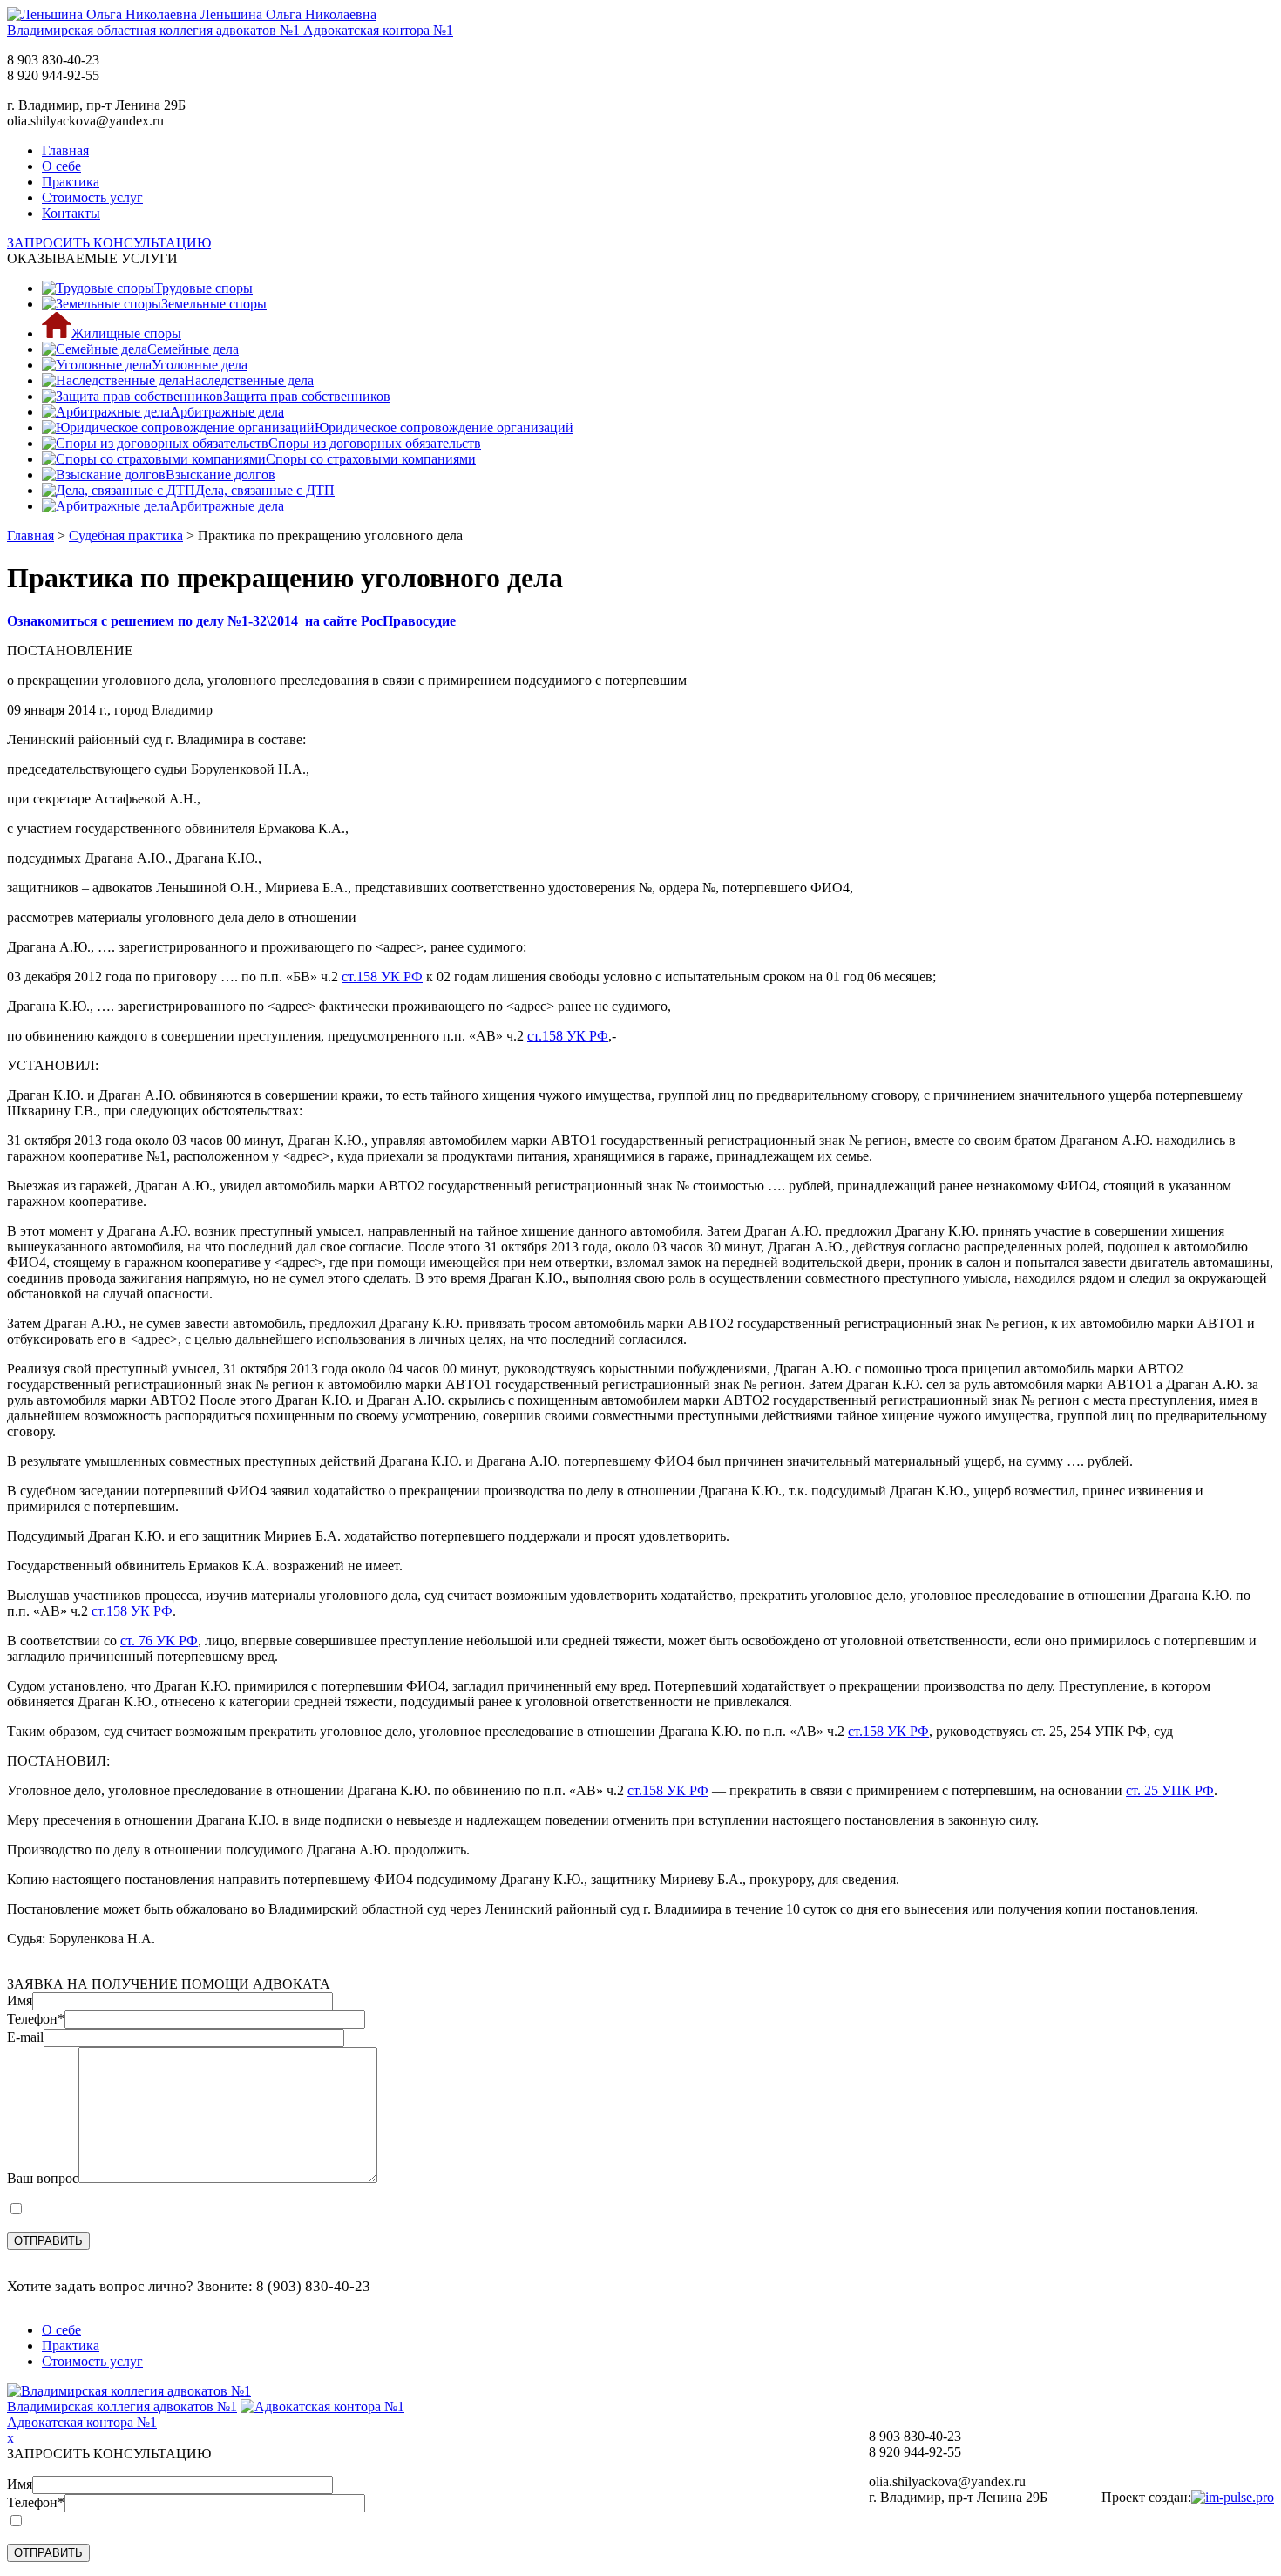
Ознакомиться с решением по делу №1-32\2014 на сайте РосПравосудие (231, 621)
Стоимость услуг (92, 197)
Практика (71, 182)
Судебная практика (126, 536)
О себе (61, 166)
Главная (65, 150)
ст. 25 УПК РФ (1170, 1790)
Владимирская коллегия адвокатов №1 (122, 2407)
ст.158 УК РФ (382, 976)
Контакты (71, 213)
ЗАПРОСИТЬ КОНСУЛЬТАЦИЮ (109, 243)
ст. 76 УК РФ (159, 1641)
